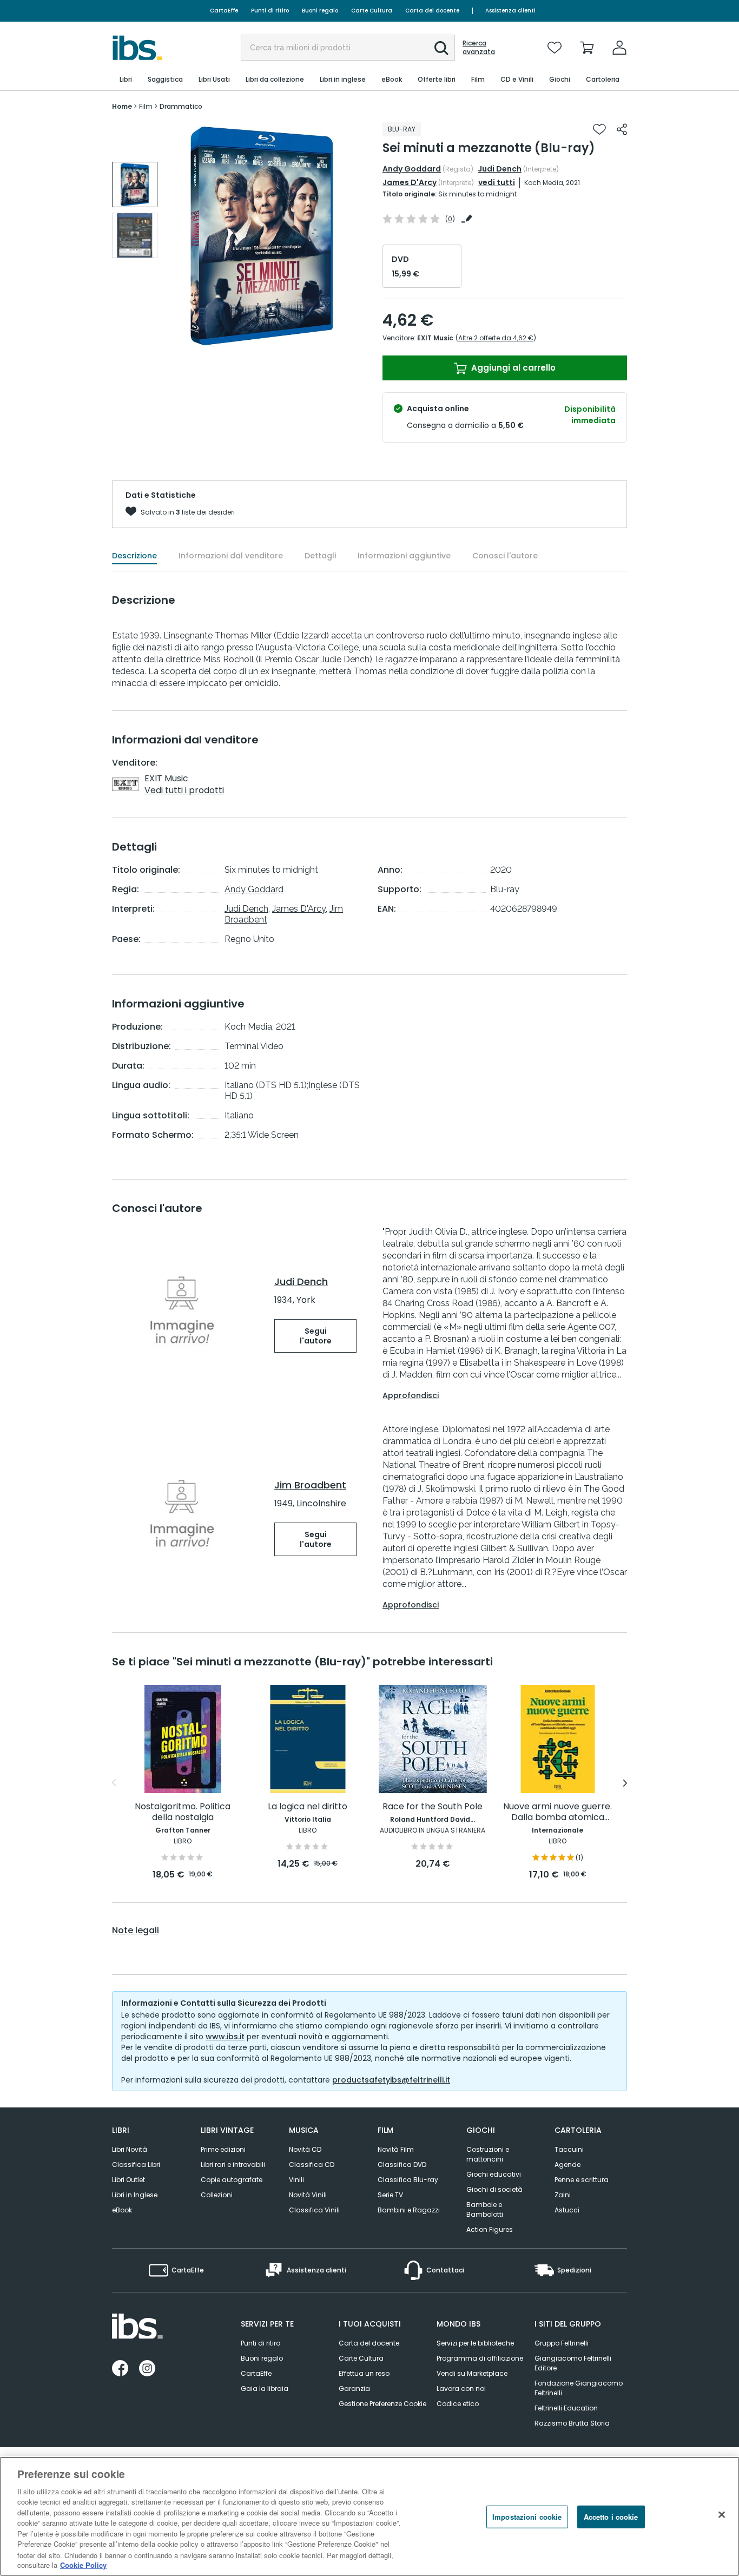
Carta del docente (432, 11)
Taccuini (569, 2149)
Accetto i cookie (611, 2517)
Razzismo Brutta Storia (572, 2423)
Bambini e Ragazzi (409, 2210)
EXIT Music (435, 338)
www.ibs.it (225, 2037)
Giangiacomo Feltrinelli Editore (573, 2363)
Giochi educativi (494, 2174)
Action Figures (490, 2229)
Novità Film (396, 2149)
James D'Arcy (410, 182)
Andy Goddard (412, 169)
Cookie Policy (83, 2565)
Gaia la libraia (265, 2389)
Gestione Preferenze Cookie (382, 2404)
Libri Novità (130, 2149)
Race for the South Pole (433, 1807)
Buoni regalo (320, 11)
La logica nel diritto (308, 1807)
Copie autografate (232, 2180)
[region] (369, 2516)
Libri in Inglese (135, 2195)
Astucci (567, 2210)
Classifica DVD (402, 2165)
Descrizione (134, 556)
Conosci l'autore (505, 556)
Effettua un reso (364, 2373)
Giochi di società (494, 2189)
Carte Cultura (372, 11)
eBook (122, 2210)
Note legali (136, 1931)
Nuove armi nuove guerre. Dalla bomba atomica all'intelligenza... (557, 1812)
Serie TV (390, 2195)
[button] (441, 48)
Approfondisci (411, 1395)
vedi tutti (497, 182)
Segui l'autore (316, 1336)
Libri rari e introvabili (233, 2165)
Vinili (296, 2180)
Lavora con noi (461, 2389)
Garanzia (354, 2389)
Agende (568, 2165)
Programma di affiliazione (480, 2358)
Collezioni (217, 2195)
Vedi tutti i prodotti (184, 790)
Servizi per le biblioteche (475, 2343)
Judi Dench (500, 169)
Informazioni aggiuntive (404, 556)
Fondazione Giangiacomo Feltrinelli (579, 2388)
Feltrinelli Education (566, 2408)
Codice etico (458, 2404)
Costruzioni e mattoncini (488, 2154)
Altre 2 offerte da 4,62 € (496, 338)
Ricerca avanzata (479, 48)
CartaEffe (224, 11)
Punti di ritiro (270, 11)
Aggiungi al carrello (512, 368)
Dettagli (320, 556)
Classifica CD (312, 2165)
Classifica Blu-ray (408, 2180)
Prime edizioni (223, 2149)
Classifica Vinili (314, 2210)
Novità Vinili (308, 2195)
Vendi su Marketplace (472, 2373)
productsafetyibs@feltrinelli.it (391, 2080)
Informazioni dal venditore (231, 556)
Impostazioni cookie (527, 2517)
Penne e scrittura (582, 2180)
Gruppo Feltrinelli (562, 2343)
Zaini (563, 2195)
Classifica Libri (136, 2165)
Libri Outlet (128, 2180)
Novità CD (305, 2149)
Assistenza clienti (510, 11)
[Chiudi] (722, 2515)
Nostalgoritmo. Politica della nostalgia (183, 1812)
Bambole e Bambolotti (485, 2209)
